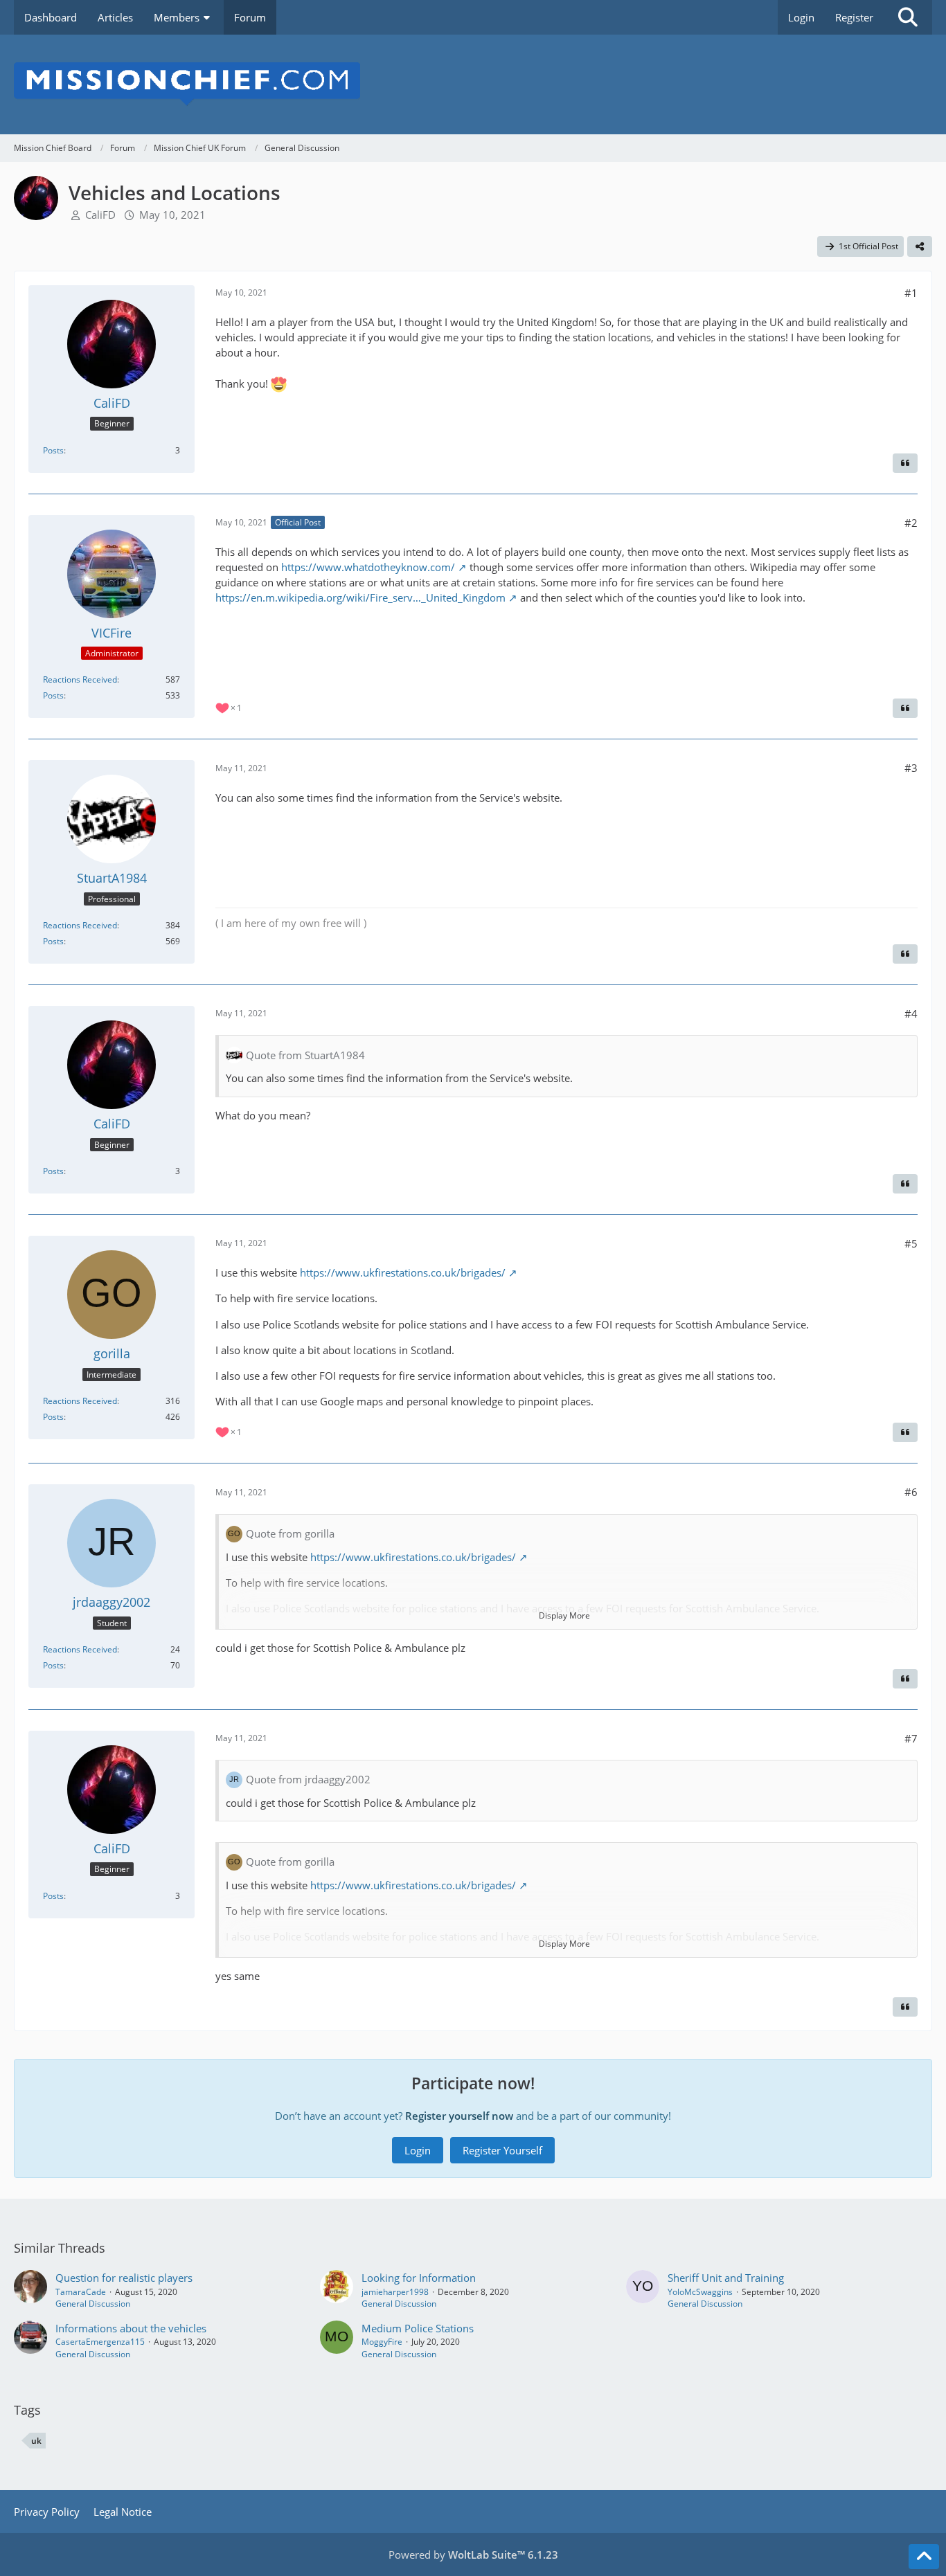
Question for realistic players (124, 2278)
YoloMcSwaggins (700, 2292)
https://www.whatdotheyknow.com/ (368, 567)
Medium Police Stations (418, 2328)
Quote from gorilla (290, 1533)
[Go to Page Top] (924, 2557)
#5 (911, 1243)
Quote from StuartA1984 (305, 1055)
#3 (911, 768)
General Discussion (93, 2304)
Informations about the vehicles (131, 2328)
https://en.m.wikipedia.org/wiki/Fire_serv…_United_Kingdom (360, 597)
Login (801, 17)
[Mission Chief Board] (473, 84)
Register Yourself (502, 2150)
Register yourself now (459, 2116)
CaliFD (100, 215)
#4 (911, 1014)
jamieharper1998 (395, 2292)
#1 (911, 293)
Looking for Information (419, 2278)
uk (36, 2441)
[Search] (908, 17)
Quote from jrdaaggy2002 (308, 1779)
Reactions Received (80, 679)
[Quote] (905, 463)
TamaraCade (81, 2292)
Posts (53, 450)
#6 (911, 1492)
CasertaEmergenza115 (100, 2342)
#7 (911, 1738)
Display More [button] (564, 1615)
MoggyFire (382, 2342)
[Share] (920, 246)
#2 (911, 523)
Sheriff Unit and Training (726, 2278)
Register (854, 17)
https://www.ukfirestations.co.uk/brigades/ (403, 1272)
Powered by (473, 2555)
